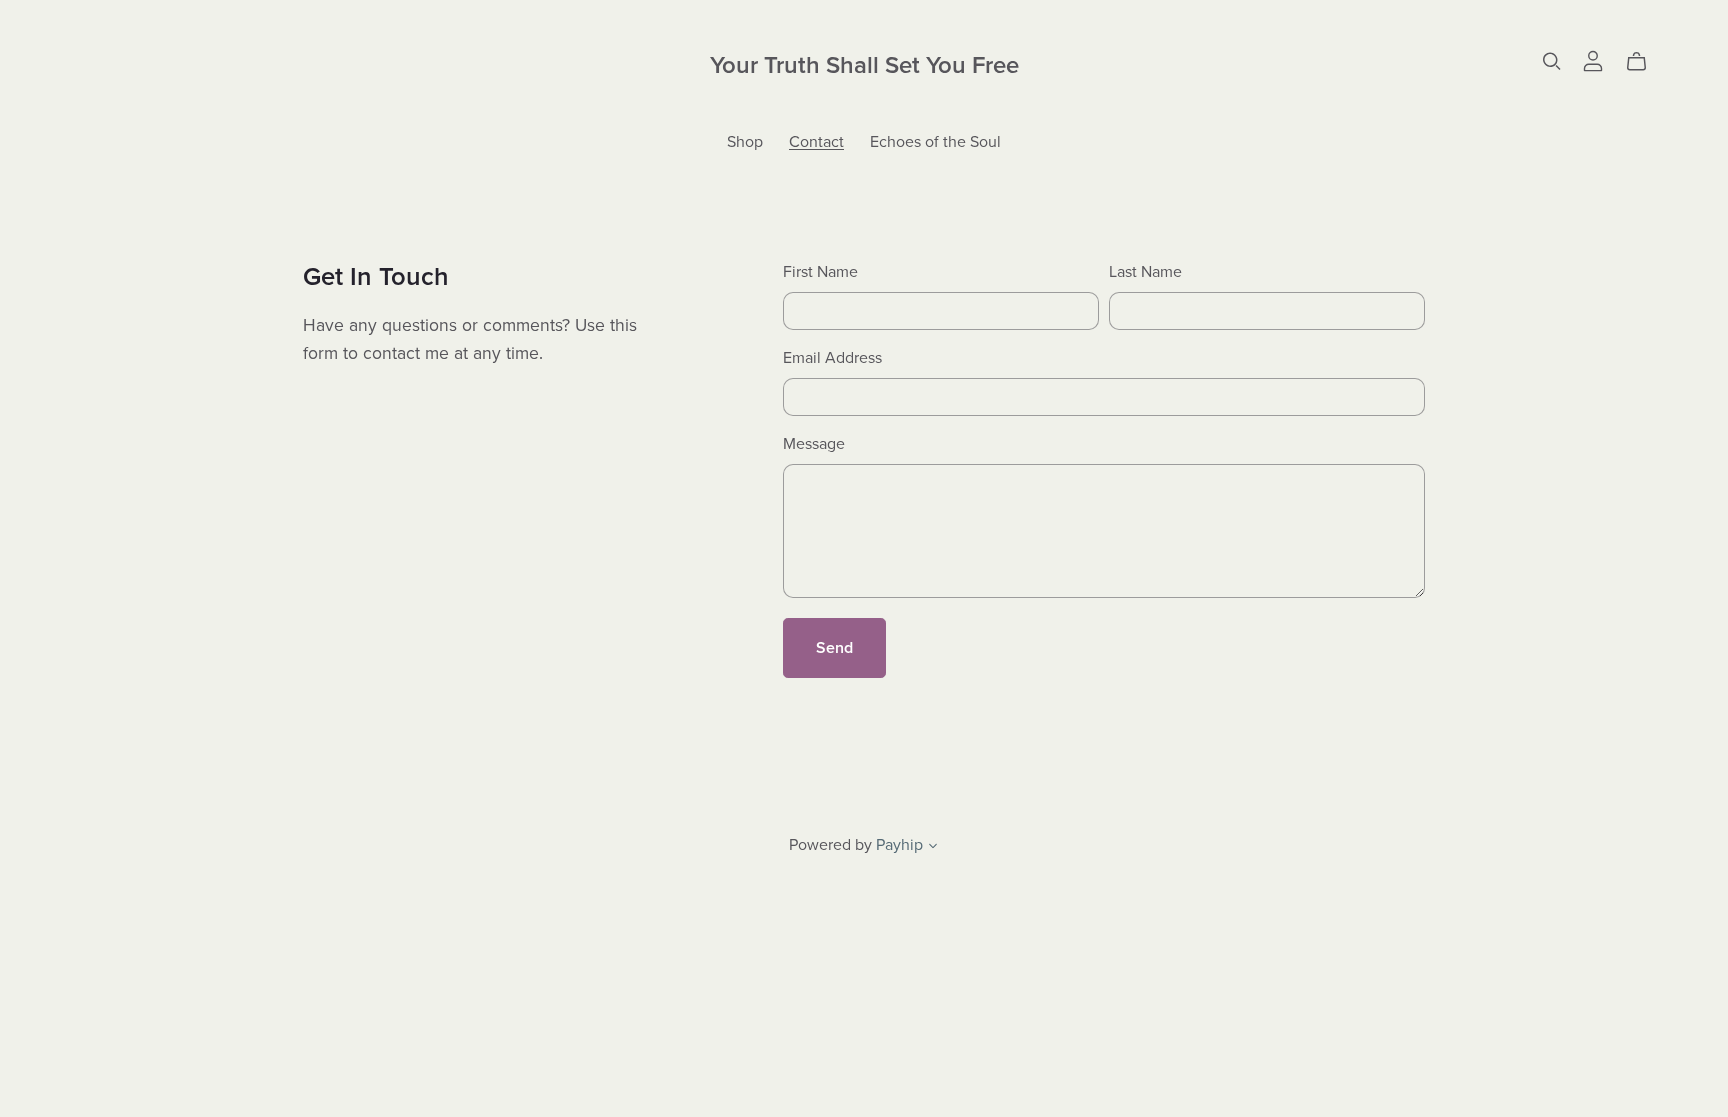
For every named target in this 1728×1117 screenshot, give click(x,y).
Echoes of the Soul (935, 141)
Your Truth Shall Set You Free (864, 65)
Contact (816, 141)
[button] (933, 848)
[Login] (1593, 60)
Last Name (1145, 272)
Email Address (832, 358)
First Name (820, 272)
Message (814, 444)
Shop (745, 141)
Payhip (899, 845)
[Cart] (1644, 62)
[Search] (1552, 61)
